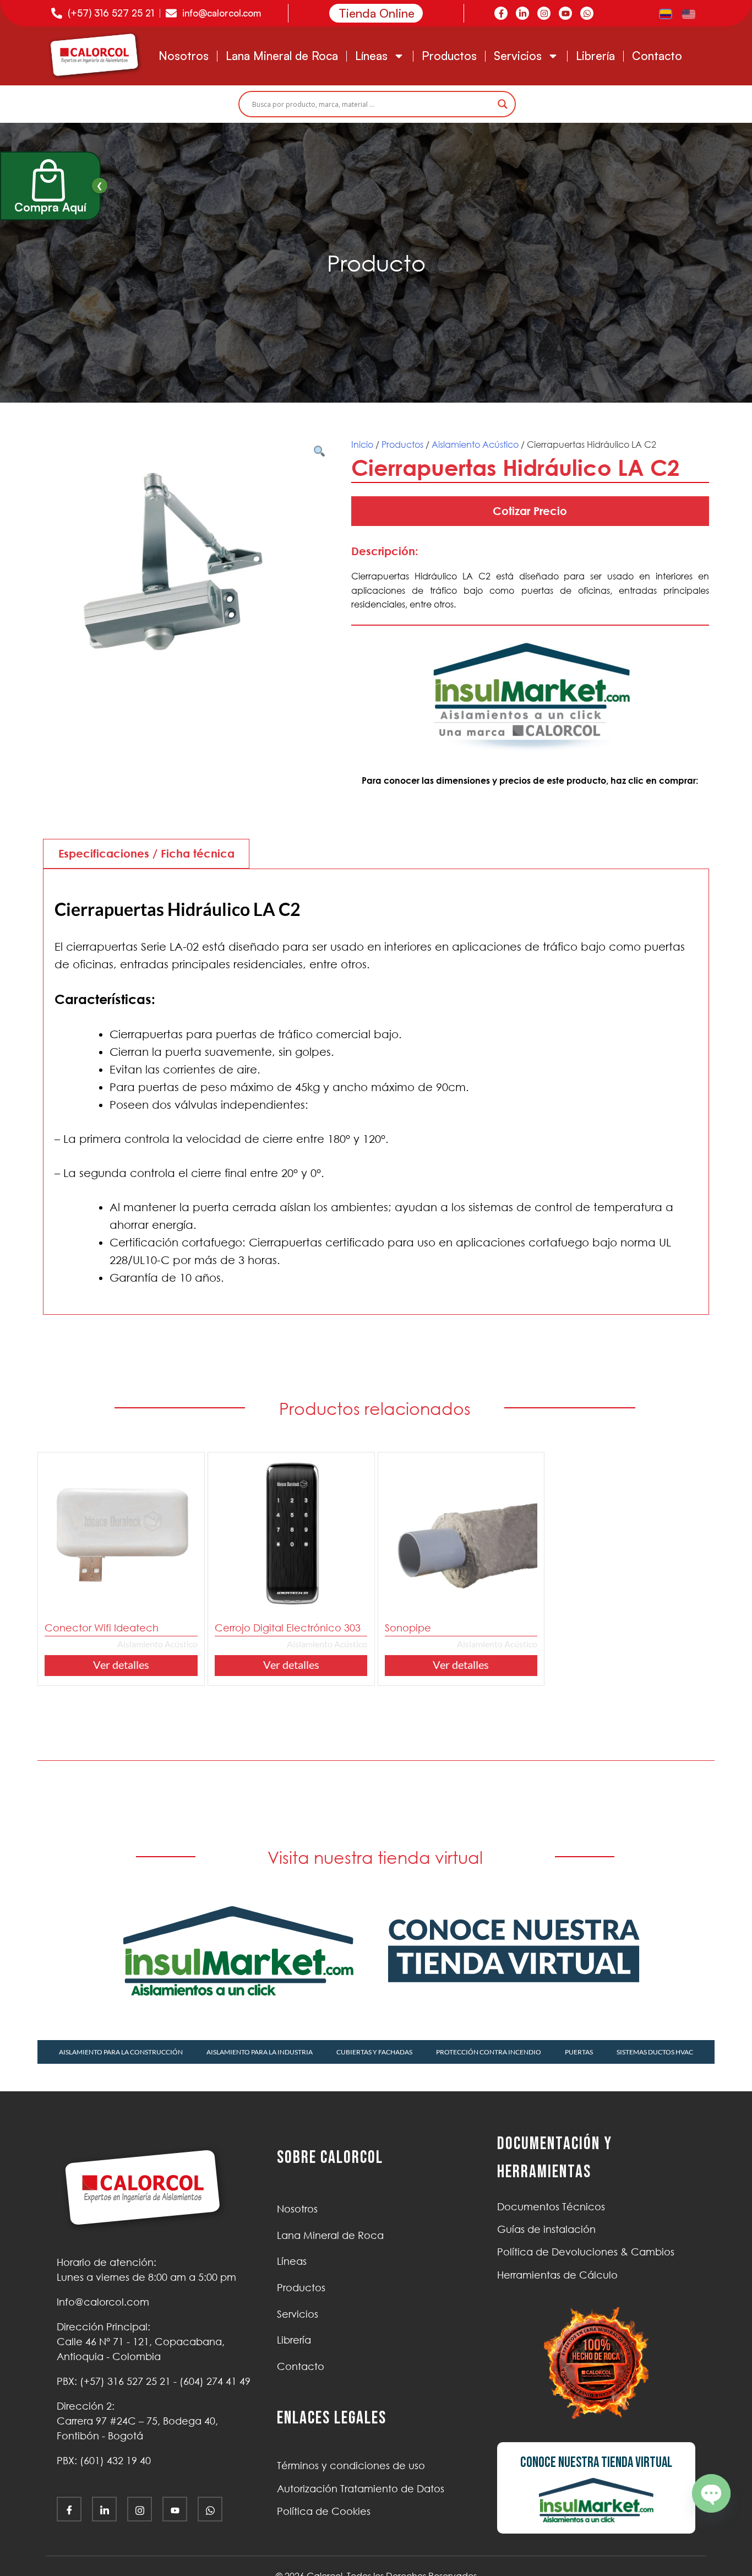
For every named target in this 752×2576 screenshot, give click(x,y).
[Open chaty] (711, 2493)
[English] (689, 13)
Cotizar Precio (530, 511)
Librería (595, 56)
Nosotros (184, 56)
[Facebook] (69, 2509)
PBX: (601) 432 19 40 (104, 2460)
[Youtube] (565, 13)
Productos (449, 56)
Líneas (371, 56)
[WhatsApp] (210, 2509)
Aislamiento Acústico (475, 444)
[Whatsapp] (587, 13)
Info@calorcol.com (103, 2302)
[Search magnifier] (503, 104)
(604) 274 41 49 (215, 2381)
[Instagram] (544, 13)
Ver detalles (121, 1664)
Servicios (518, 56)
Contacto (657, 56)
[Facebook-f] (501, 13)
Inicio (362, 444)
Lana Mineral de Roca (282, 56)
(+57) (125, 2381)
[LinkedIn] (104, 2509)
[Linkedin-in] (522, 13)
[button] (319, 457)
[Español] (666, 13)
